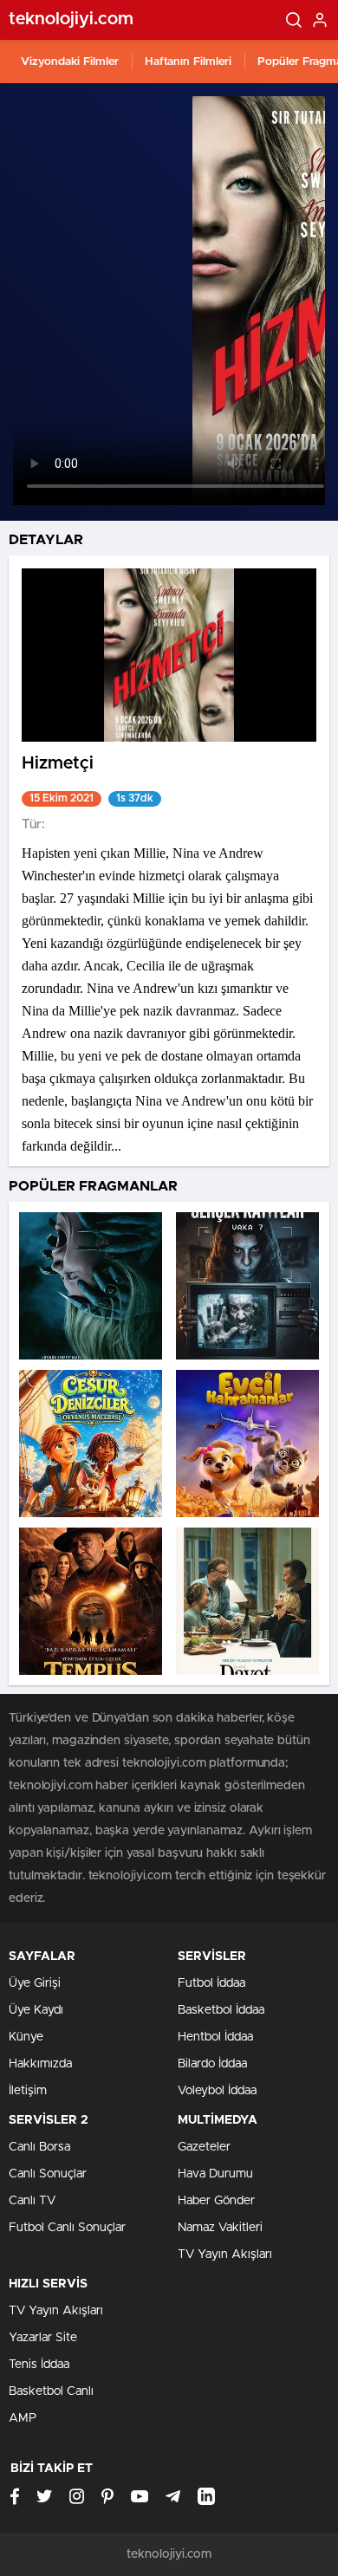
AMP (23, 2418)
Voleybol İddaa (217, 2091)
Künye (26, 2037)
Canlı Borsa (39, 2147)
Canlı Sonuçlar (48, 2174)
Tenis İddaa (39, 2365)
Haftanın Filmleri (188, 62)
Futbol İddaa (211, 1983)
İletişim (28, 2091)
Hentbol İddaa (215, 2037)
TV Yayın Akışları (225, 2255)
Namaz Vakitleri (220, 2228)
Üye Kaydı (36, 2010)
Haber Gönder (216, 2201)
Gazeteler (204, 2147)
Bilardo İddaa (212, 2064)
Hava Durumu (215, 2174)
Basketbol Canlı (51, 2391)
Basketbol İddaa (221, 2010)
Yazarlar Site (43, 2338)
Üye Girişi (35, 1983)
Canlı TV (32, 2201)
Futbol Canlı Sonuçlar (67, 2228)
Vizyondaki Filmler (70, 62)
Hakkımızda (40, 2064)
